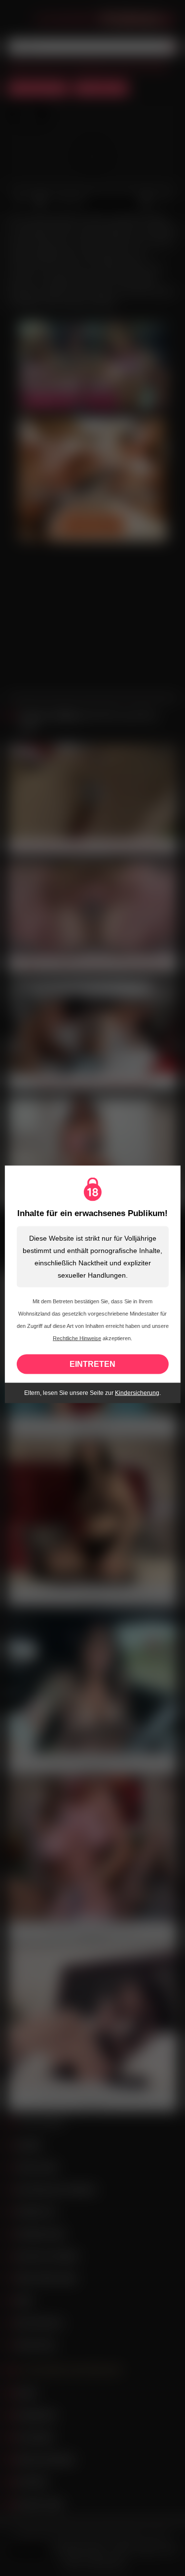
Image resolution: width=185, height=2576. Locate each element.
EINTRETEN (92, 1364)
